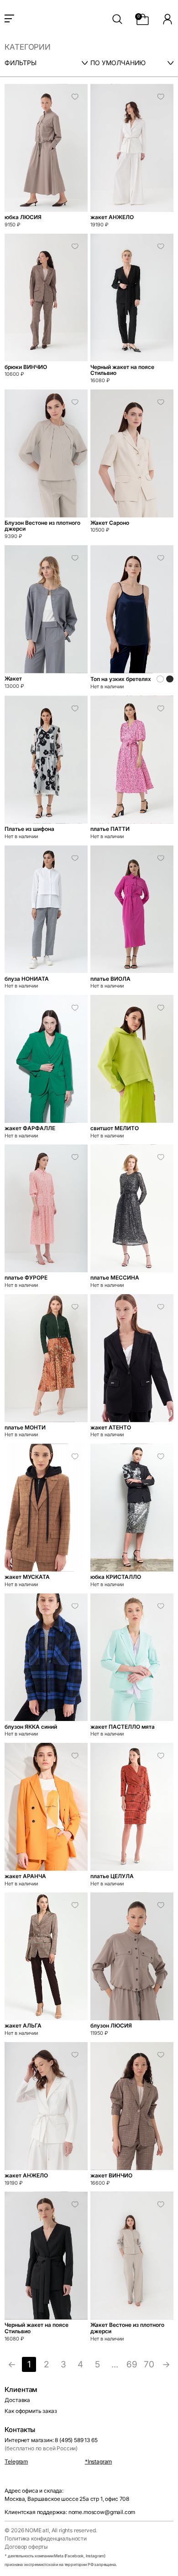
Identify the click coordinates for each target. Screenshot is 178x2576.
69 (132, 2364)
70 (149, 2364)
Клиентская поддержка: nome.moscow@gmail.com (70, 2512)
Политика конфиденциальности (46, 2538)
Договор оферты (26, 2547)
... (115, 2364)
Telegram (16, 2461)
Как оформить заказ (31, 2411)
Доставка (17, 2400)
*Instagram (98, 2461)
